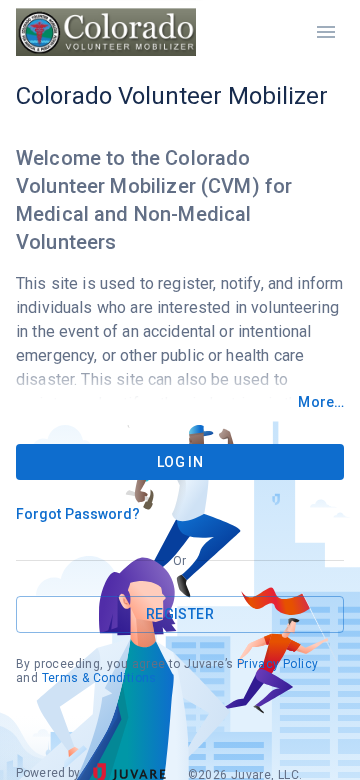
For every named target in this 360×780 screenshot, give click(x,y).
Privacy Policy (278, 664)
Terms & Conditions (99, 678)
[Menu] (326, 32)
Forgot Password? (78, 514)
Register (180, 614)
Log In (180, 462)
